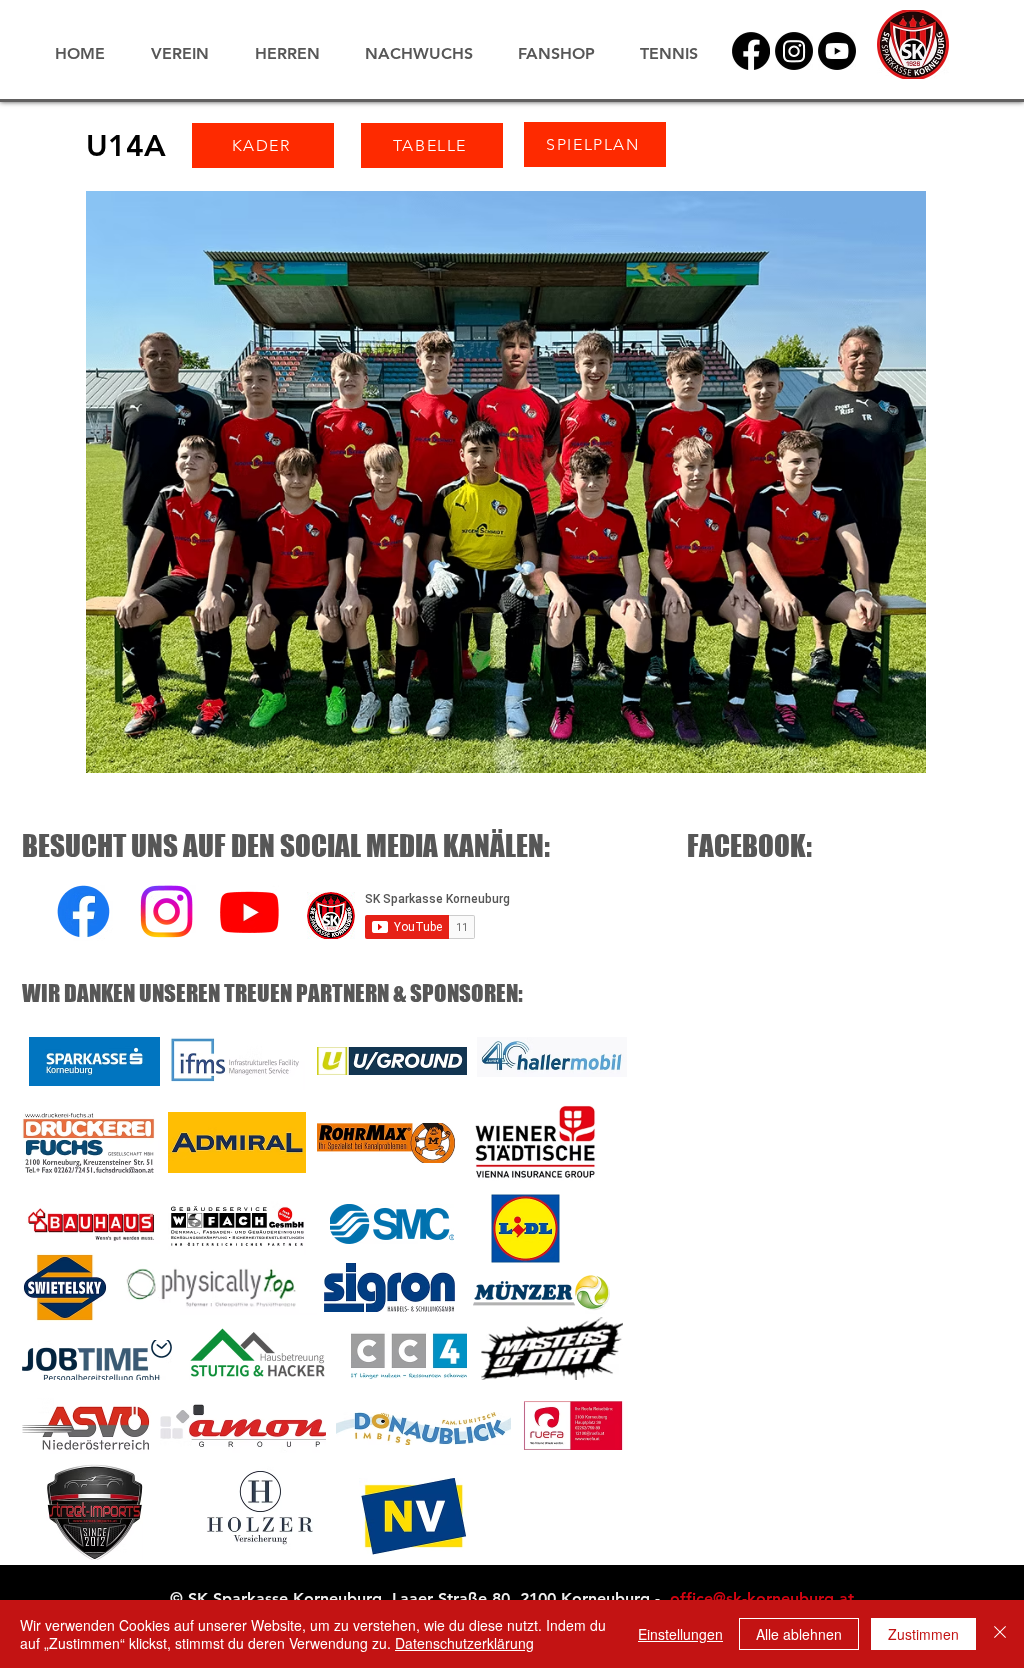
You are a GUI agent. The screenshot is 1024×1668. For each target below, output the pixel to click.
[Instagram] (794, 51)
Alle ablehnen (799, 1634)
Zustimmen (923, 1634)
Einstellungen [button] (680, 1634)
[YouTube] (837, 51)
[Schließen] (1000, 1634)
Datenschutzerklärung (464, 1643)
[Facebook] (751, 51)
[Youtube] (249, 911)
